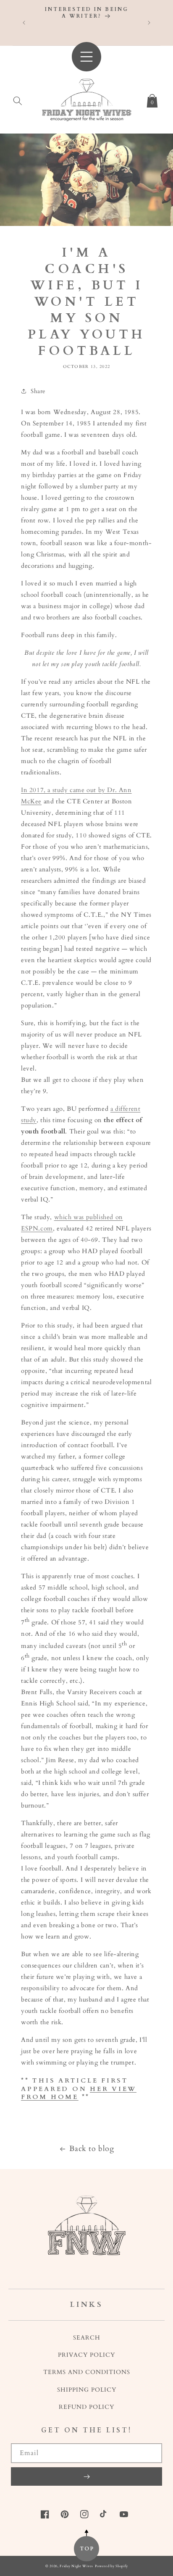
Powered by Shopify (111, 2566)
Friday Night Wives (76, 2566)
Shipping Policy (87, 2390)
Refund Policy (86, 2407)
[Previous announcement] (24, 23)
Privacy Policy (86, 2355)
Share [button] (38, 391)
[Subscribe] (86, 2476)
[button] (18, 99)
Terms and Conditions (87, 2372)
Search (87, 2338)
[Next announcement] (149, 23)
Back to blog (92, 2149)
